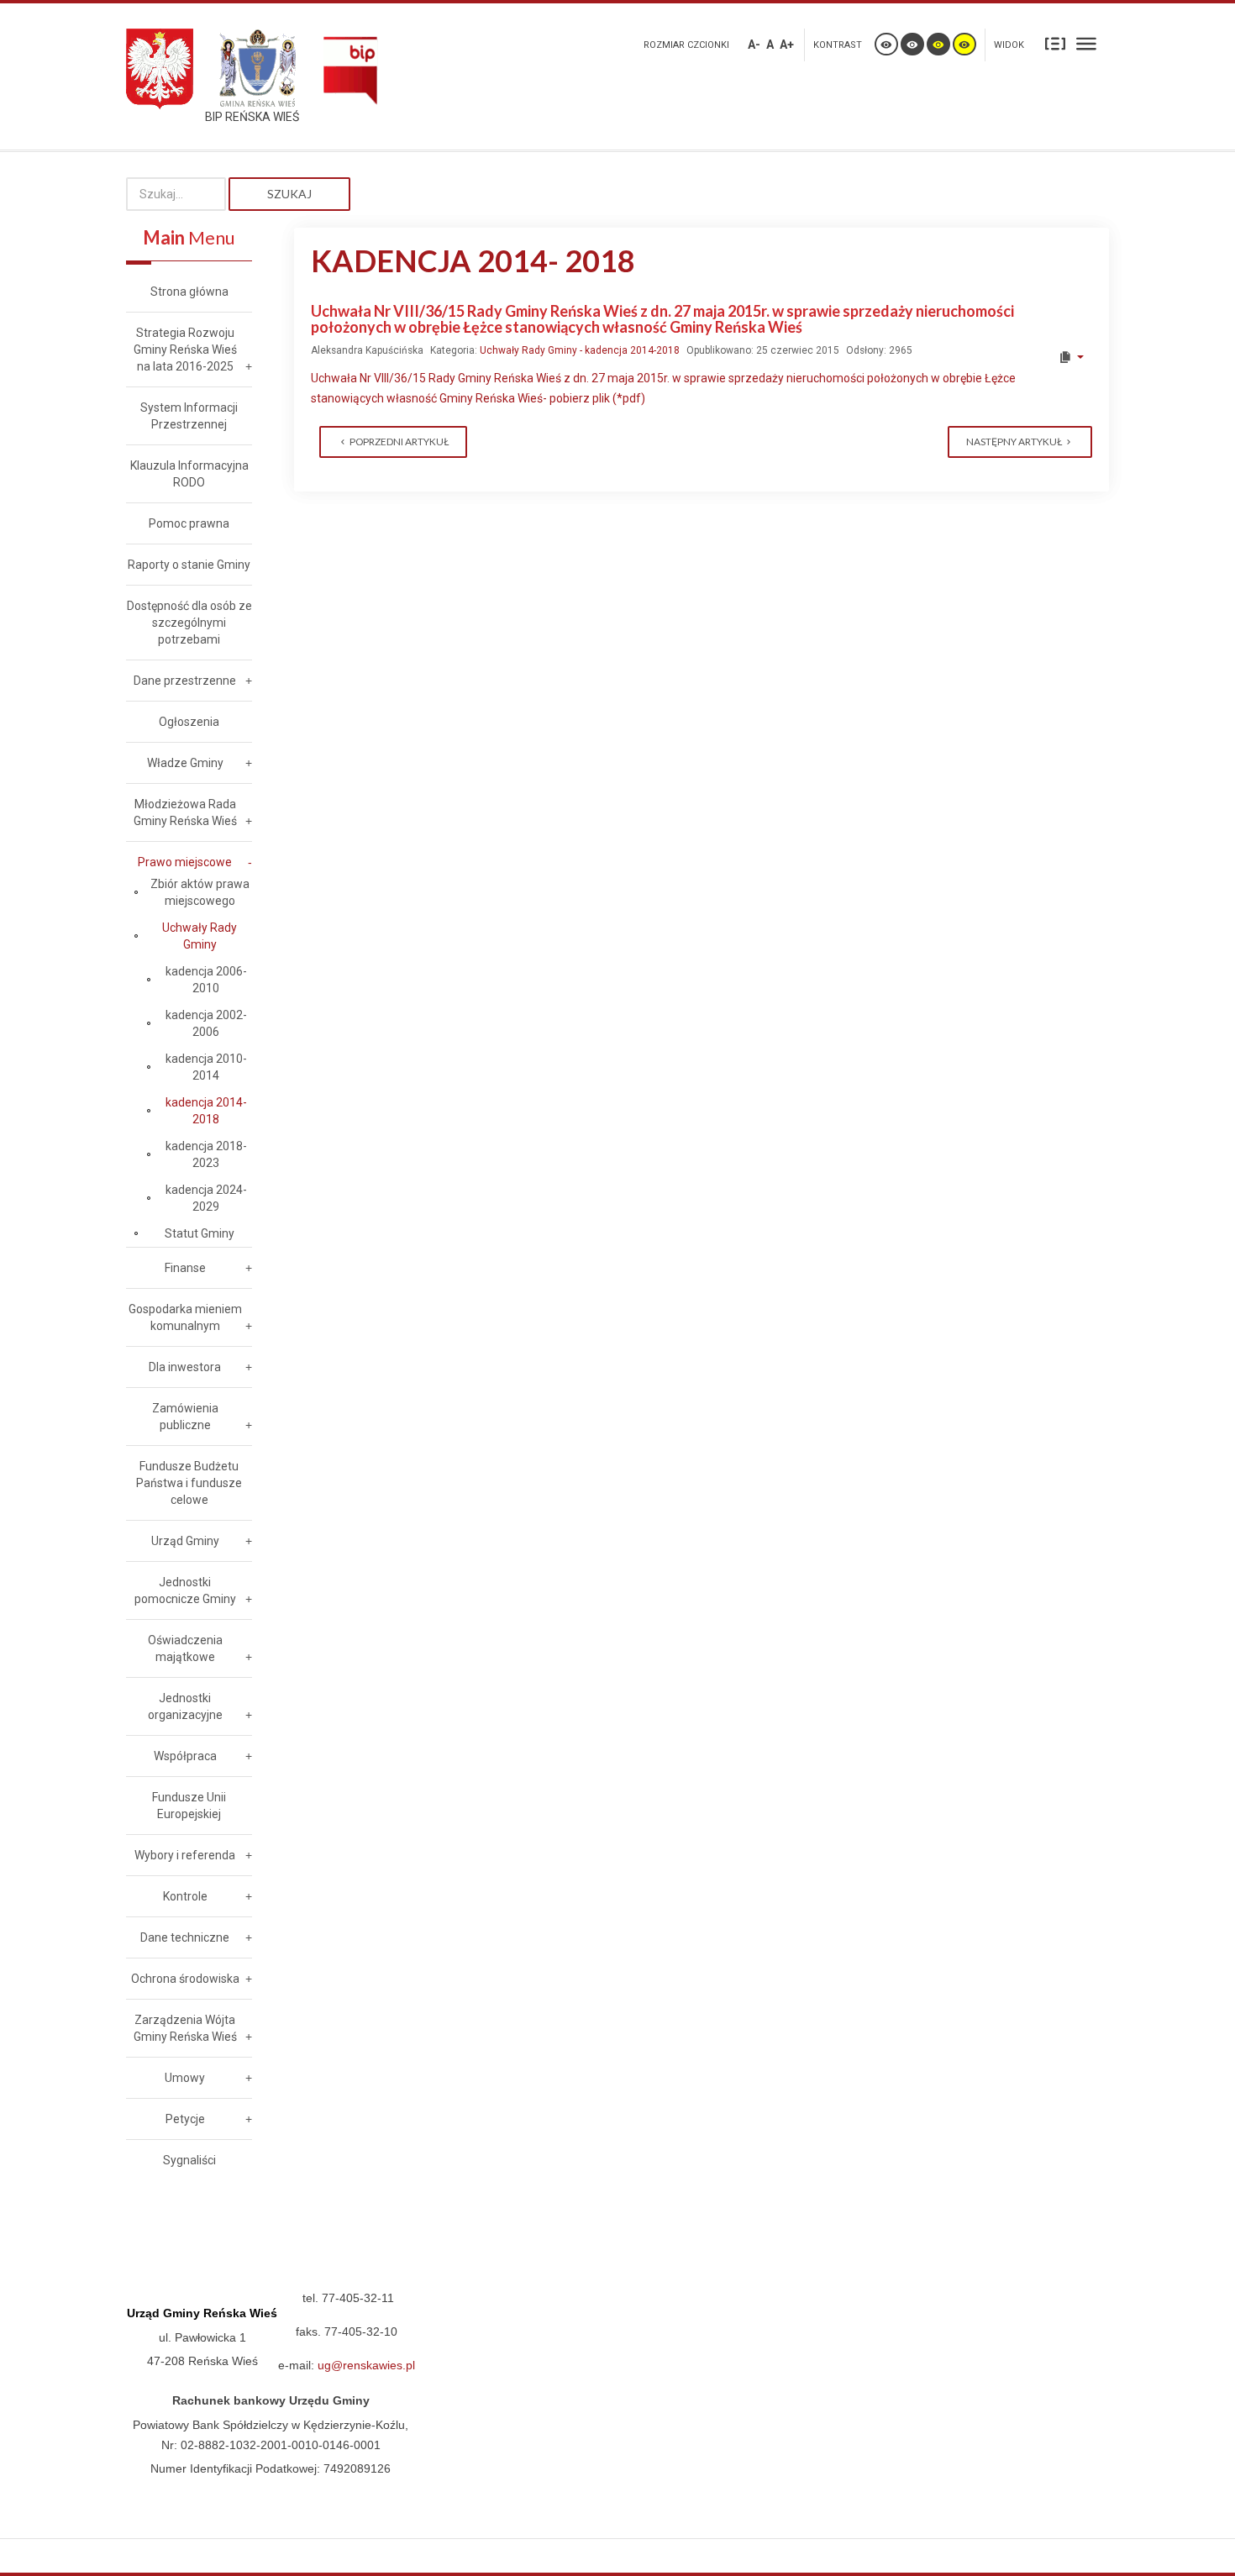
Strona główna (189, 292)
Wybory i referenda (185, 1855)
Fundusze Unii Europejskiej (189, 1806)
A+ (787, 45)
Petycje (185, 2119)
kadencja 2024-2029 (206, 1198)
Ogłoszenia (189, 722)
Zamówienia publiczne (185, 1417)
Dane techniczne (185, 1937)
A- (754, 45)
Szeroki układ (1086, 43)
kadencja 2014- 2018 (206, 1111)
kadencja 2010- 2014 (206, 1067)
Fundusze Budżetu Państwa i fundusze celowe (189, 1483)
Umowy (185, 2078)
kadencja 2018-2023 (206, 1154)
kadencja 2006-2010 (206, 980)
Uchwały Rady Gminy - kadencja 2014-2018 (580, 350)
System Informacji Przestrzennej (189, 416)
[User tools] (1071, 357)
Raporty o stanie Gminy (189, 565)
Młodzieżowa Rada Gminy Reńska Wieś (185, 812)
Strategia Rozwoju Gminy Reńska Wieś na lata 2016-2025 (185, 350)
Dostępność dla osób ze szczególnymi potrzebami (189, 623)
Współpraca (185, 1756)
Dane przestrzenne (185, 681)
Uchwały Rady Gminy (200, 936)
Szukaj (289, 194)
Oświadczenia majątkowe (185, 1648)
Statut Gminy (200, 1233)
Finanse (185, 1268)
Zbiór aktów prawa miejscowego (200, 892)
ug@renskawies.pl (366, 2365)
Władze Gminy (185, 763)
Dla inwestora (185, 1367)
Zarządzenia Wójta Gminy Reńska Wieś (185, 2028)
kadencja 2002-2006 (206, 1023)
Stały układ (1055, 43)
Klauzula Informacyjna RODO (189, 474)
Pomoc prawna (189, 523)
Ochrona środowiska (185, 1979)
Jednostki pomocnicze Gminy (185, 1590)
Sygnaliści (189, 2160)
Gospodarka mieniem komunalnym (185, 1317)
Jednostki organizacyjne (185, 1706)
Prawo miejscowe (185, 862)
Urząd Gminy (185, 1541)
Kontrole (185, 1896)
